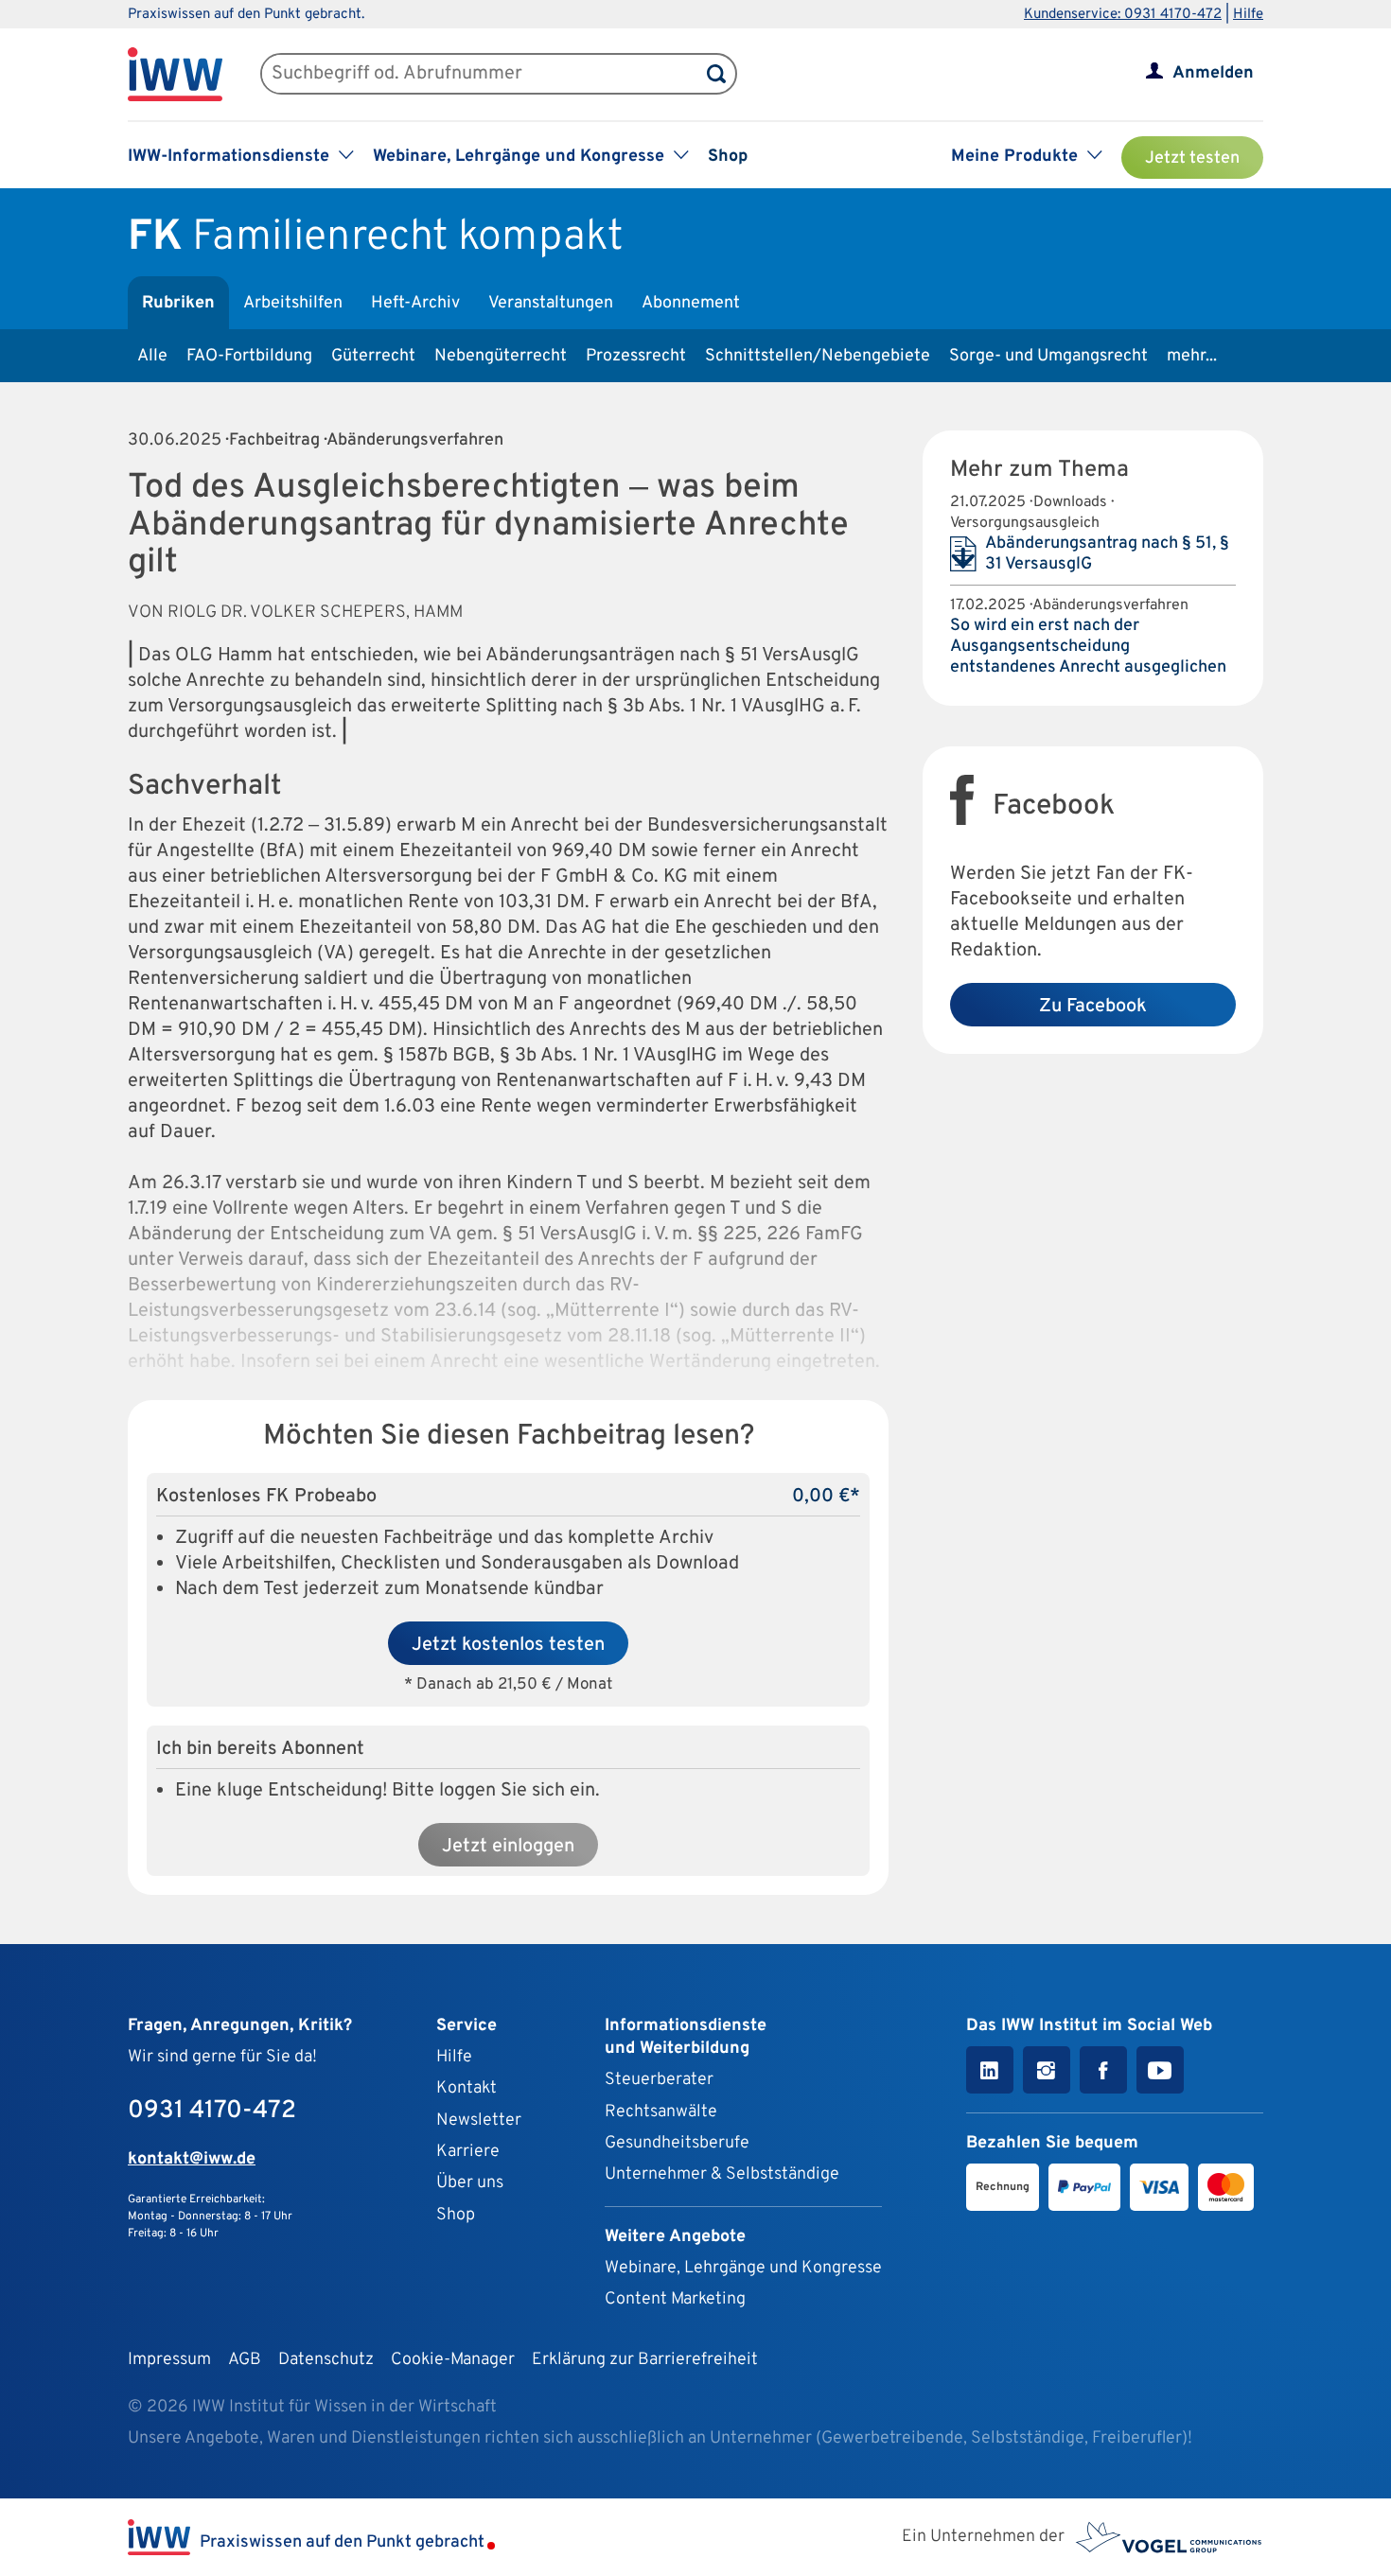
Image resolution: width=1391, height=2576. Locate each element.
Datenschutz (326, 2360)
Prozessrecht (636, 356)
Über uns (470, 2183)
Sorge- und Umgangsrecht (1048, 356)
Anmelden (1213, 73)
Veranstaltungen (551, 303)
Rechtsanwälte (661, 2112)
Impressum (169, 2360)
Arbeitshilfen (293, 303)
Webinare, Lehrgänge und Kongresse (743, 2268)
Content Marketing (675, 2299)
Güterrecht (373, 356)
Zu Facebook (1093, 1007)
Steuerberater (659, 2080)
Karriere (468, 2152)
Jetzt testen (1192, 158)
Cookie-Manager (453, 2360)
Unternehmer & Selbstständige (722, 2174)
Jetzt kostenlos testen (508, 1645)
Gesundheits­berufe (677, 2143)
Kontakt (467, 2088)
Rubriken (178, 303)
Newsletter (479, 2120)
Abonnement (691, 303)
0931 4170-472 (212, 2111)
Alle (152, 356)
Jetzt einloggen (508, 1847)
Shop (728, 157)
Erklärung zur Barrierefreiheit (645, 2360)
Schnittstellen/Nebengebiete (818, 356)
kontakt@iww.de (192, 2159)
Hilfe (1248, 15)
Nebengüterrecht (501, 356)
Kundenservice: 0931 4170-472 (1123, 15)
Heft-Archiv (415, 303)
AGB (245, 2360)
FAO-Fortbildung (249, 356)
